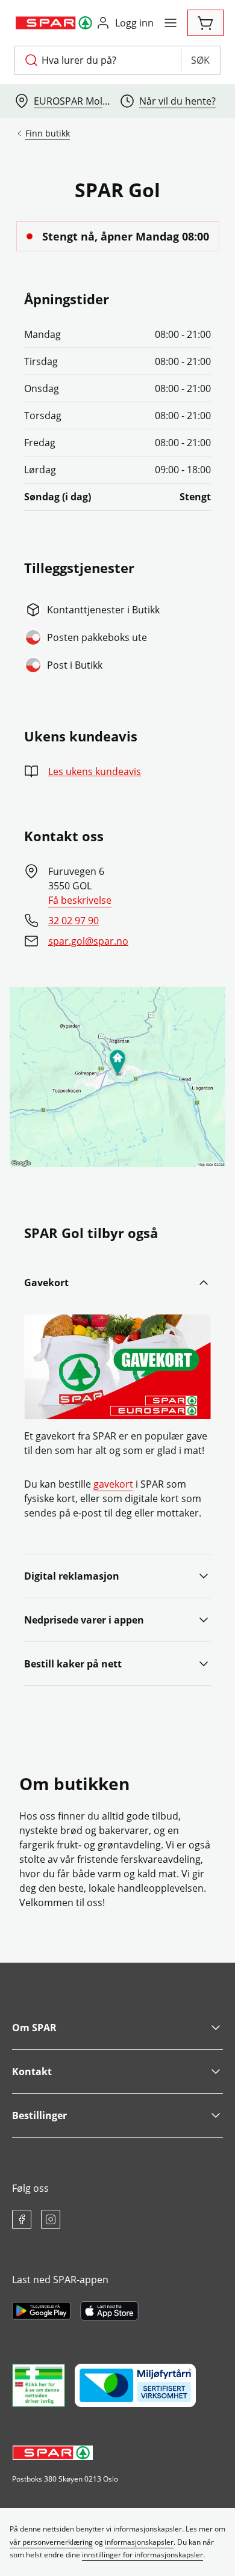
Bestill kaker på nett (73, 1664)
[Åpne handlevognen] (205, 23)
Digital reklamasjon (72, 1576)
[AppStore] (109, 2311)
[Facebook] (22, 2219)
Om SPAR (34, 2028)
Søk (200, 60)
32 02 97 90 (74, 921)
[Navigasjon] (171, 23)
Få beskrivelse (80, 900)
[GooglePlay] (41, 2311)
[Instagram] (51, 2219)
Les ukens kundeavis (95, 771)
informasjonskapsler (139, 2542)
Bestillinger (39, 2115)
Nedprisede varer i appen (84, 1620)
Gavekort (46, 1283)
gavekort (113, 1484)
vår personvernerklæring (51, 2542)
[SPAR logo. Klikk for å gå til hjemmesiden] (55, 23)
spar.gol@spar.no (88, 941)
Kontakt (32, 2072)
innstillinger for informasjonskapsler (143, 2555)
